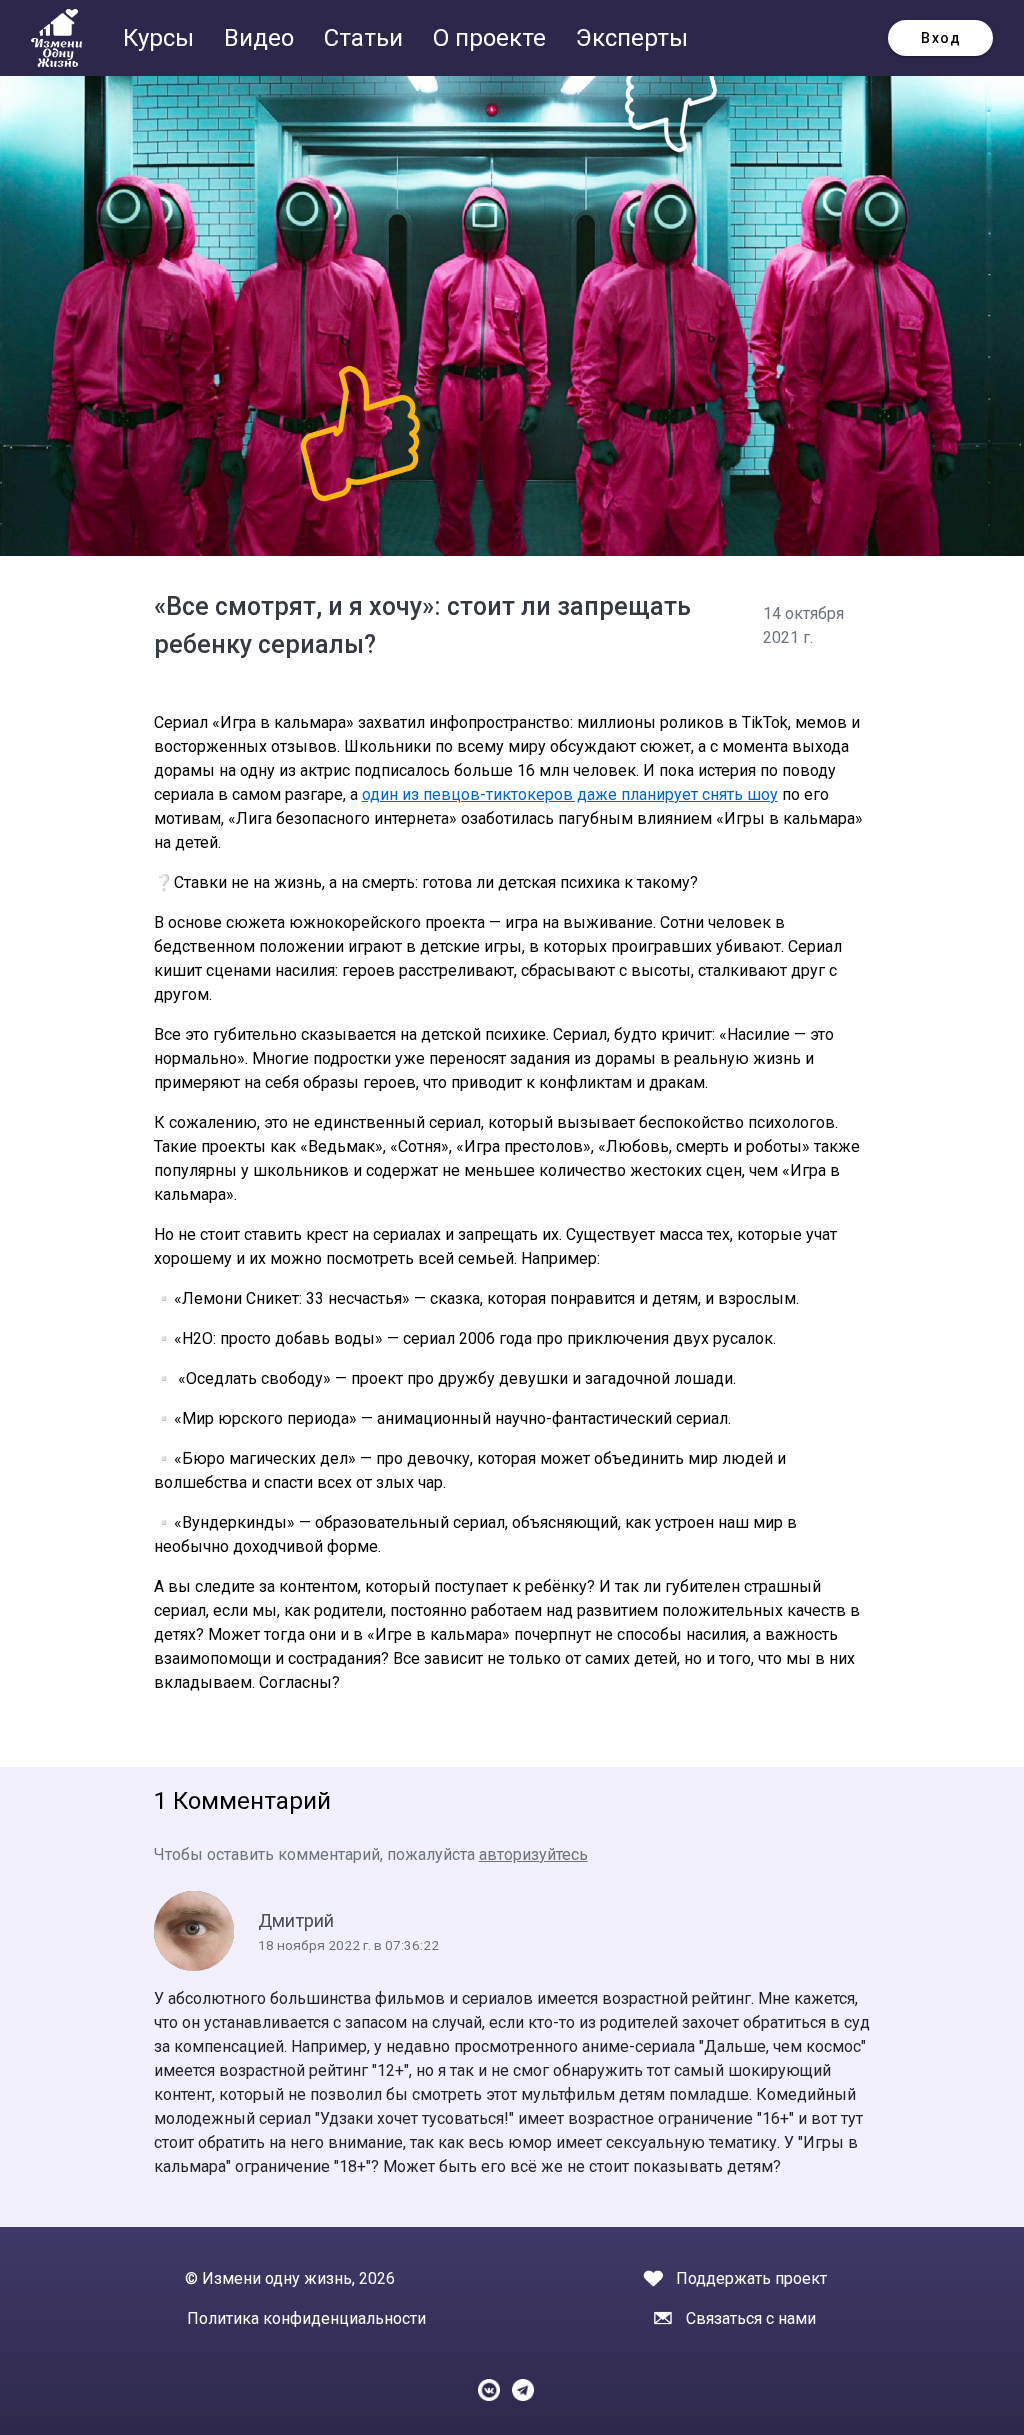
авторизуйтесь (533, 1854)
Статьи (366, 38)
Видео (262, 38)
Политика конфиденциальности (306, 2318)
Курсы (161, 38)
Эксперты (632, 38)
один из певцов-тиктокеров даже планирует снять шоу (570, 794)
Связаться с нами (751, 2318)
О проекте (492, 38)
